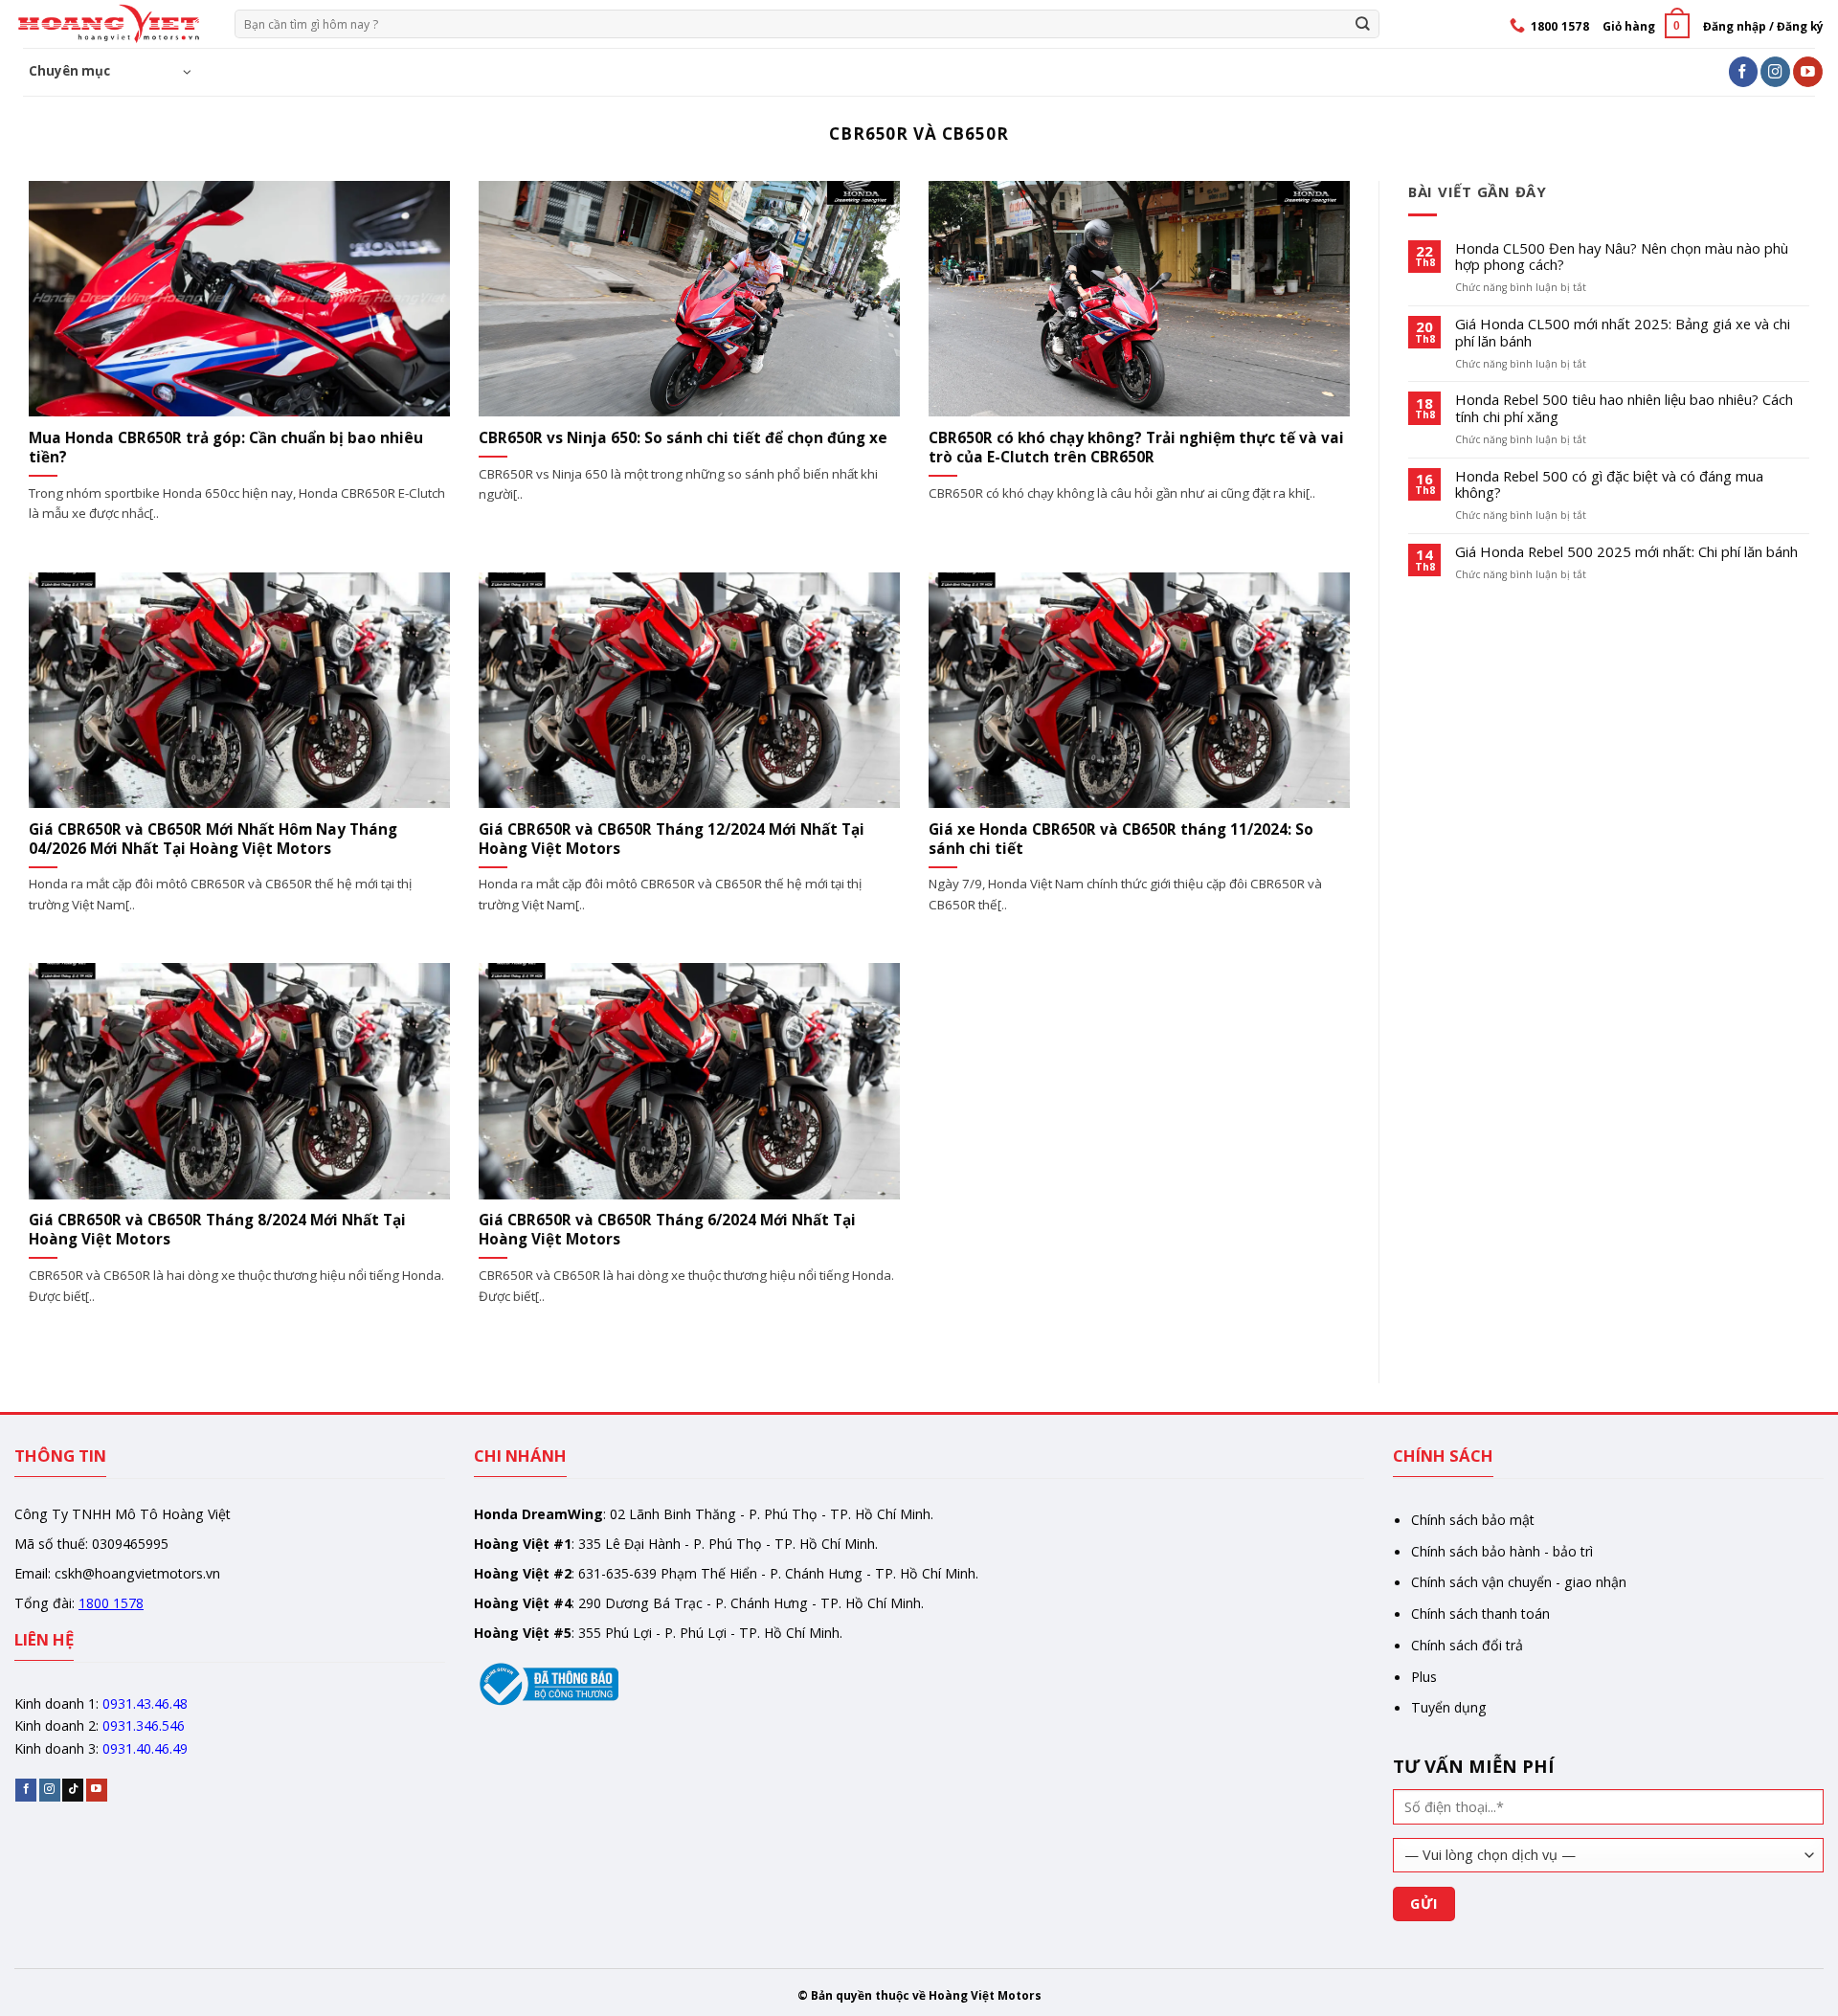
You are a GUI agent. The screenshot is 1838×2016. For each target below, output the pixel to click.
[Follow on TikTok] (73, 1790)
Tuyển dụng (1449, 1707)
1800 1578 (111, 1603)
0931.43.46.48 (145, 1703)
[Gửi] (1363, 23)
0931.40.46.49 (145, 1748)
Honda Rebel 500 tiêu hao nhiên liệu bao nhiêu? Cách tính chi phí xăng (1624, 409)
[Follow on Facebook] (1744, 71)
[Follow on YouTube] (1808, 71)
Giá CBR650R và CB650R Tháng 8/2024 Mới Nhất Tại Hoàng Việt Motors (217, 1230)
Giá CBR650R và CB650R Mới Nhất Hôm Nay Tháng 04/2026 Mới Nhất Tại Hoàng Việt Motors (213, 840)
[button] (1646, 25)
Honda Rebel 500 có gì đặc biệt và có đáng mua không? (1609, 485)
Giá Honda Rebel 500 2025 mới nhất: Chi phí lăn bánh (1626, 552)
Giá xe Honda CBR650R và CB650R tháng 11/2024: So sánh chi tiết (1121, 840)
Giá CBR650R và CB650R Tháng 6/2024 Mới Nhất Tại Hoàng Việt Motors (667, 1230)
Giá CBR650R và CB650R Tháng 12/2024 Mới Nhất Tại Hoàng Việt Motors (672, 840)
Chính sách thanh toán (1480, 1613)
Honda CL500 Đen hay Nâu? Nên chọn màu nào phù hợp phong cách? (1622, 258)
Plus (1424, 1677)
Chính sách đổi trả (1467, 1645)
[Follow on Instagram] (1775, 71)
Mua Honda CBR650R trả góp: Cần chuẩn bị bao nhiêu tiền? (226, 448)
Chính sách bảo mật (1473, 1520)
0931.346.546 (144, 1725)
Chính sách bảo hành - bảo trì (1502, 1551)
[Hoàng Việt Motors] (110, 24)
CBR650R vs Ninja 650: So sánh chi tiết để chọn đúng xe (683, 438)
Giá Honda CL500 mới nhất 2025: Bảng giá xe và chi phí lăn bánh (1623, 333)
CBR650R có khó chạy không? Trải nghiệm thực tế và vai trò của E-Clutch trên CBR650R (1136, 448)
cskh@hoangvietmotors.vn (137, 1573)
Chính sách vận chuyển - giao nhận (1519, 1582)
